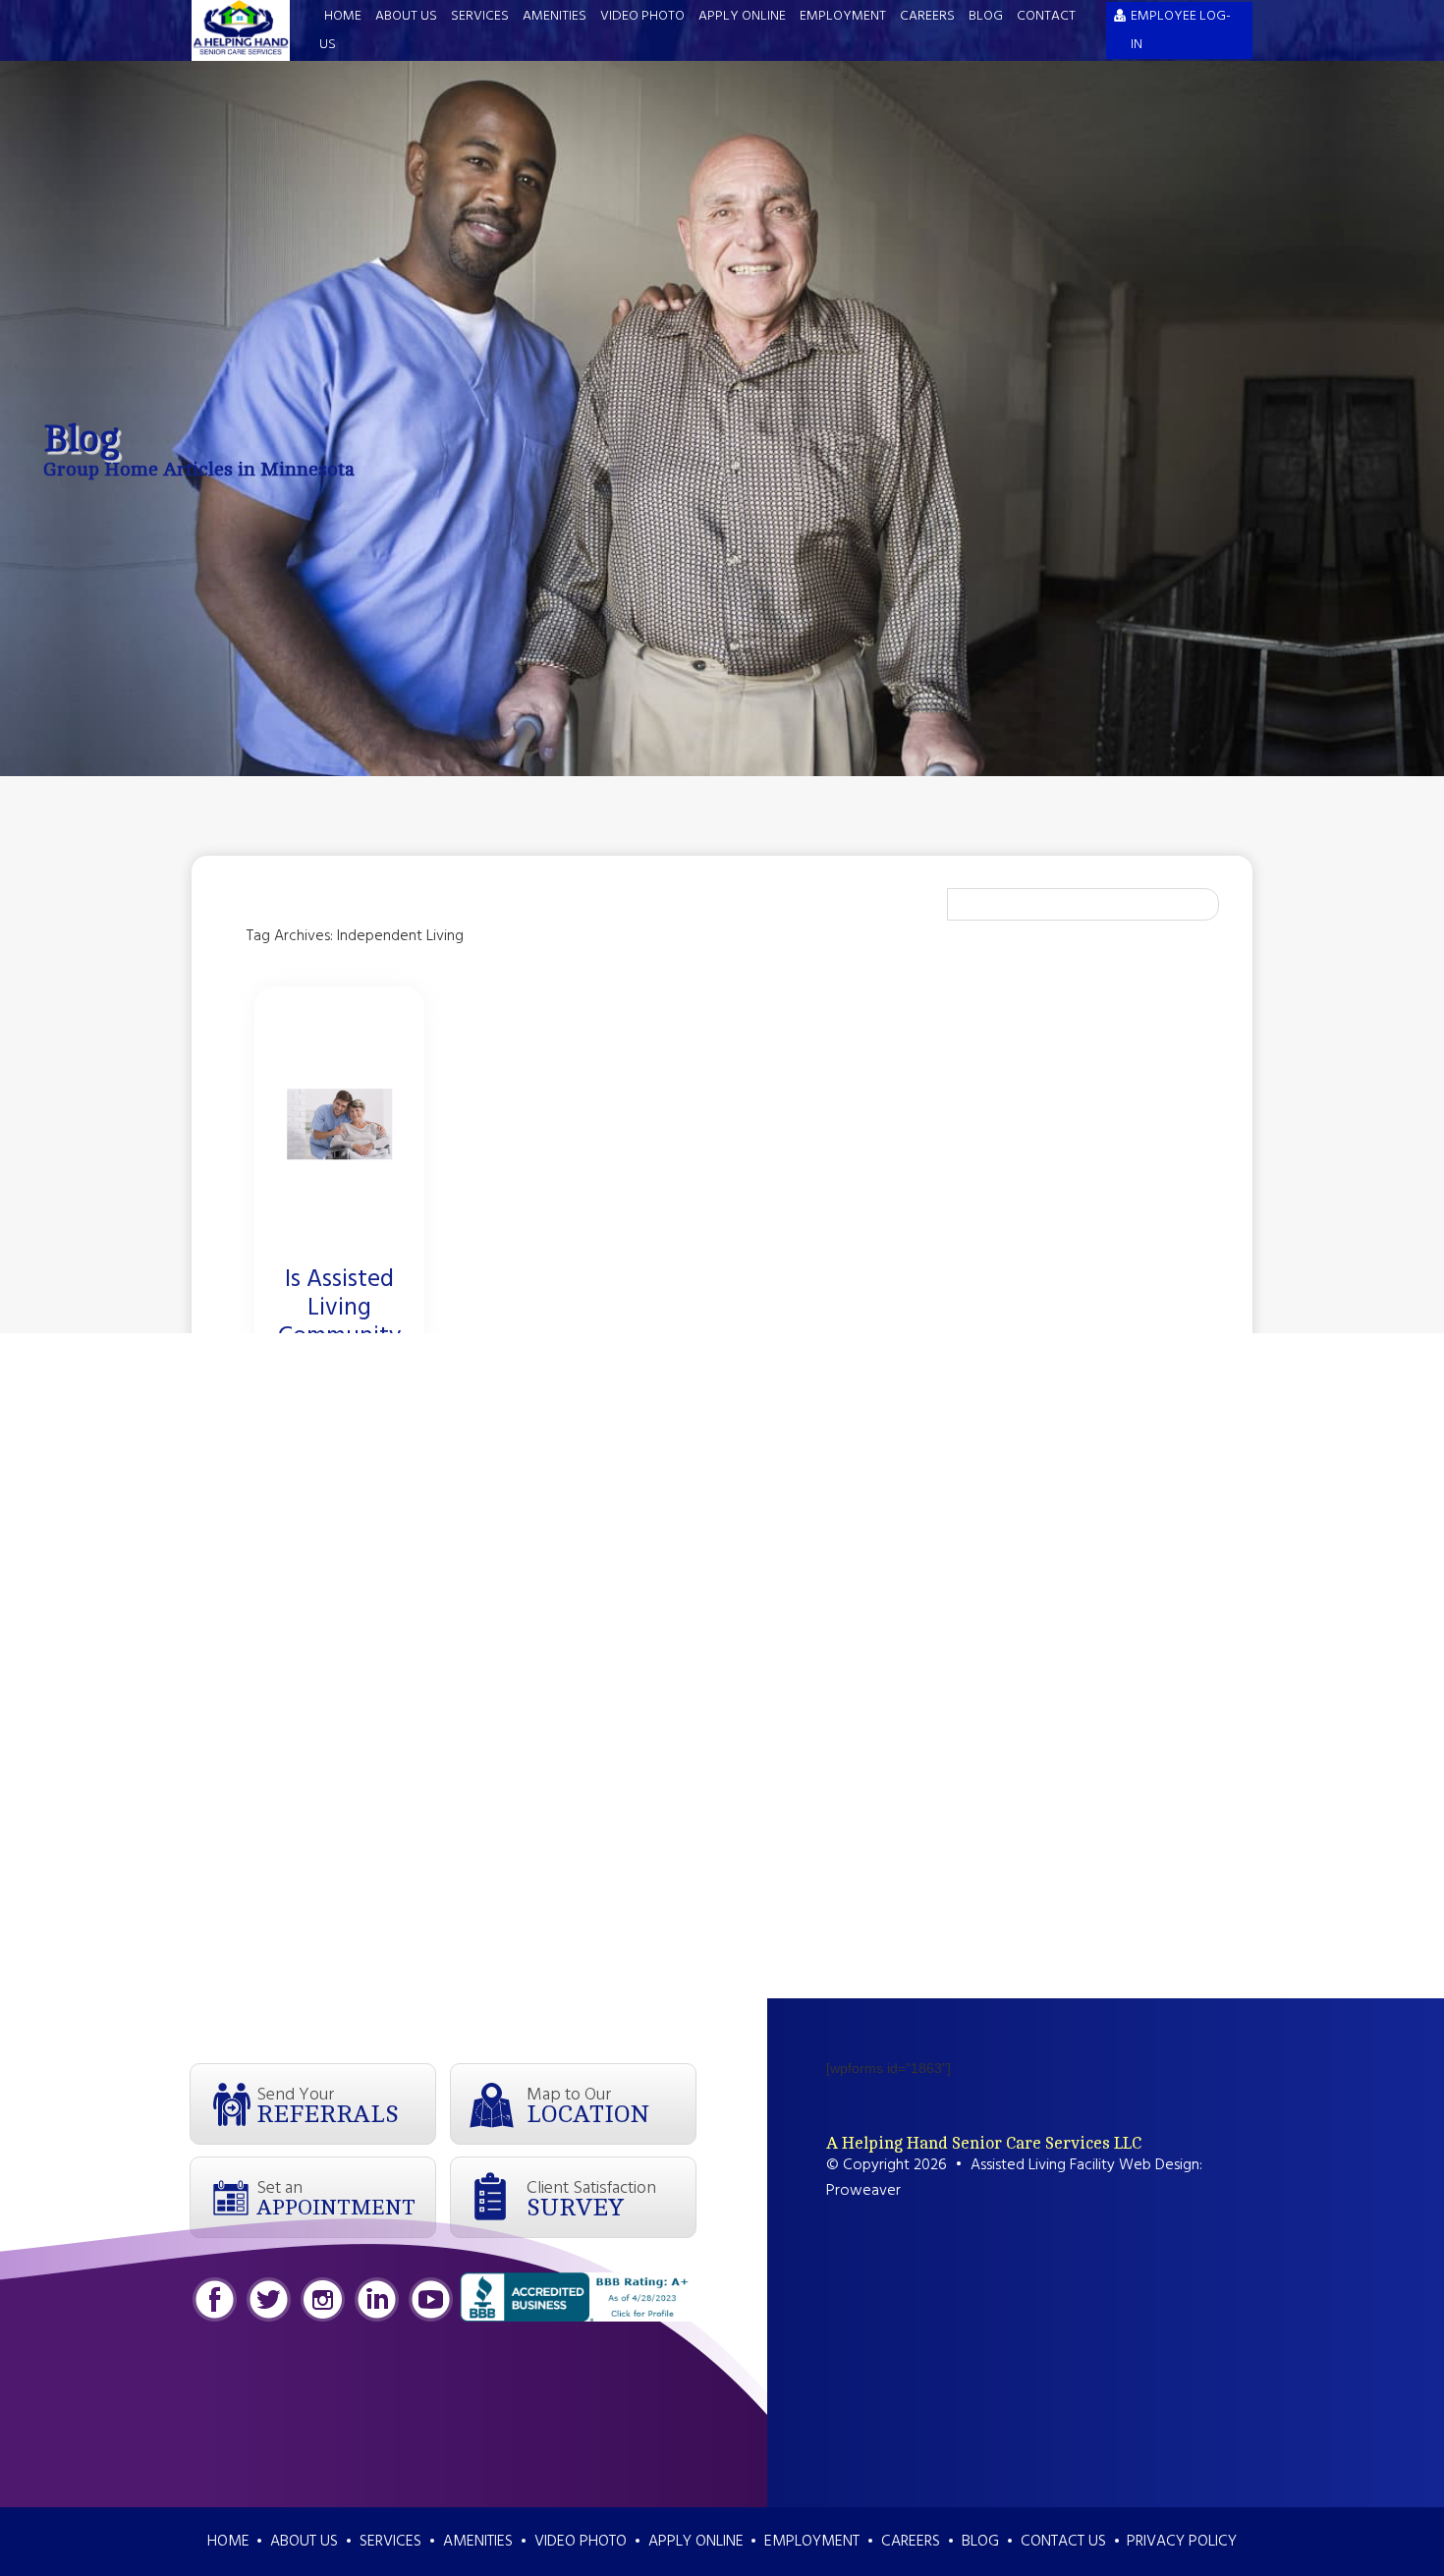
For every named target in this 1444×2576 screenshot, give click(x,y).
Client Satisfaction (591, 2198)
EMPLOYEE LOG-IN (1181, 30)
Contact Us (1063, 2542)
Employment (843, 16)
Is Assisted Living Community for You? (339, 1323)
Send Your (328, 2104)
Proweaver (863, 2191)
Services (480, 16)
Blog (986, 16)
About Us (406, 16)
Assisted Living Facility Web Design (1085, 2165)
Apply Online (742, 16)
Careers (927, 16)
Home (343, 16)
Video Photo (642, 16)
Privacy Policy (1182, 2542)
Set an (336, 2197)
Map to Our (588, 2104)
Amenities (555, 16)
